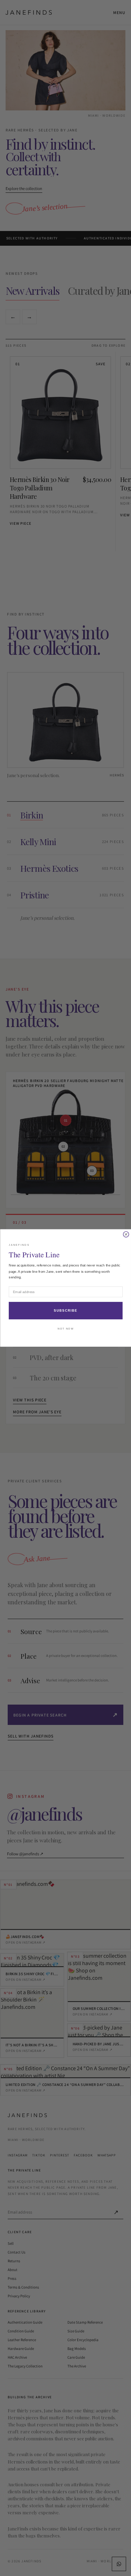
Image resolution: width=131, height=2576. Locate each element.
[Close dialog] (126, 1235)
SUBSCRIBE (65, 1311)
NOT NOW (66, 1329)
